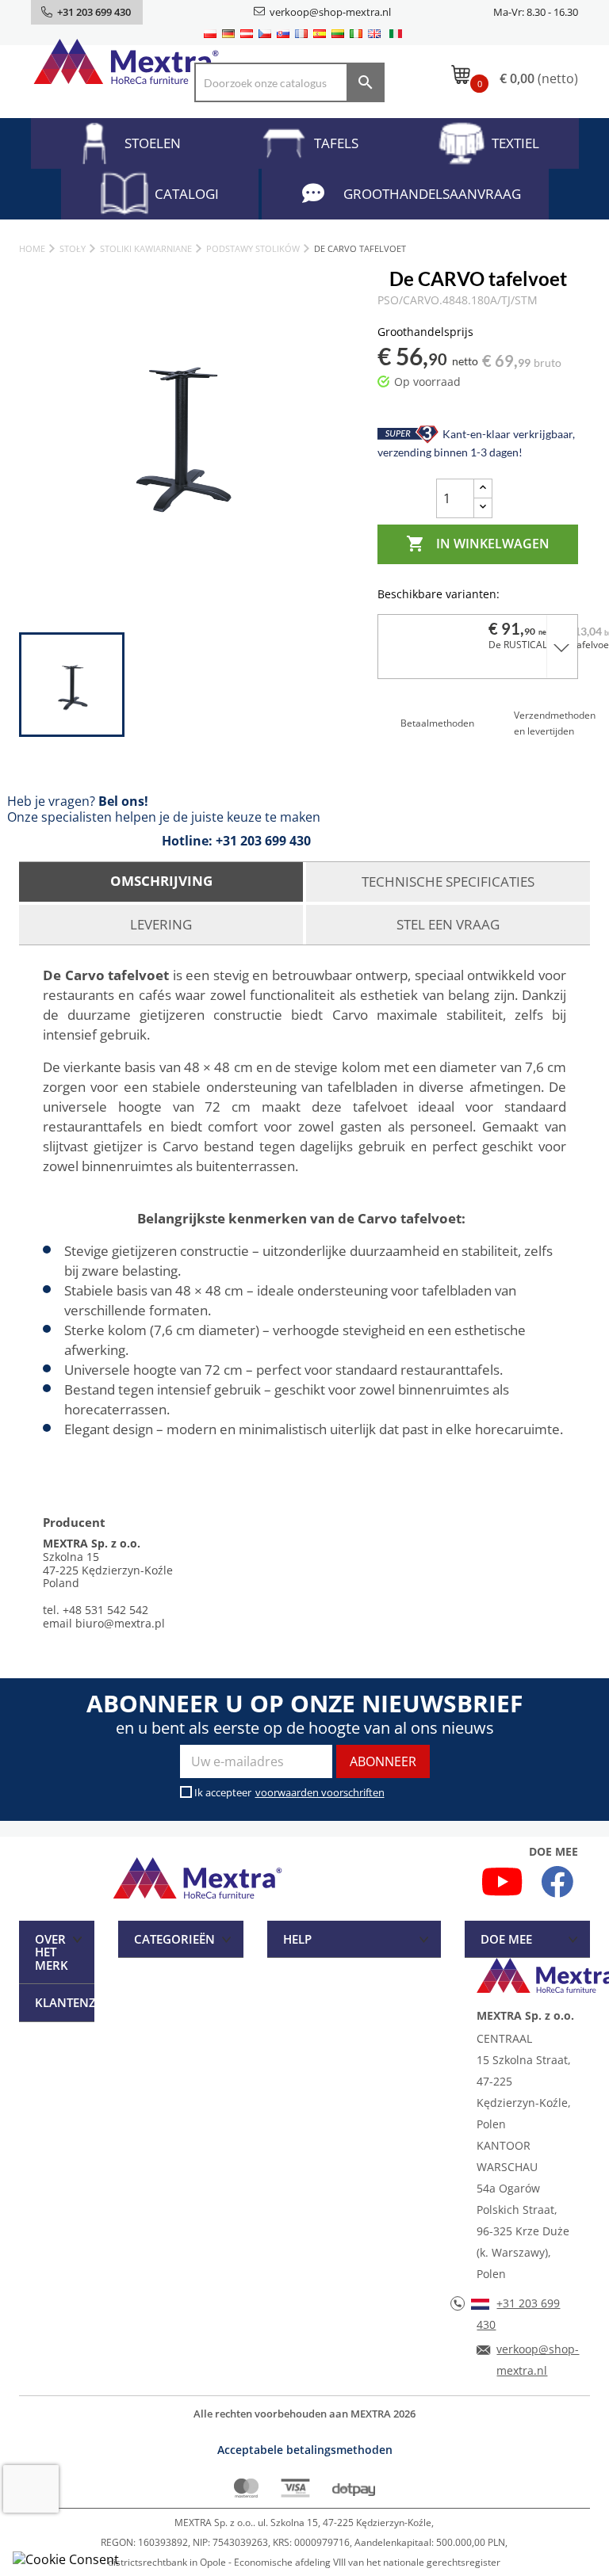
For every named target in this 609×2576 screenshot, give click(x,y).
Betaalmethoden (437, 723)
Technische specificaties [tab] (448, 882)
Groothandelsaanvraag (432, 194)
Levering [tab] (161, 924)
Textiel (515, 143)
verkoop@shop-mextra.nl (330, 12)
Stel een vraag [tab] (448, 924)
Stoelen (153, 143)
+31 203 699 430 (263, 841)
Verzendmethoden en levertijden (555, 723)
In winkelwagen (478, 544)
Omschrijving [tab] (161, 881)
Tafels (336, 143)
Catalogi (187, 194)
